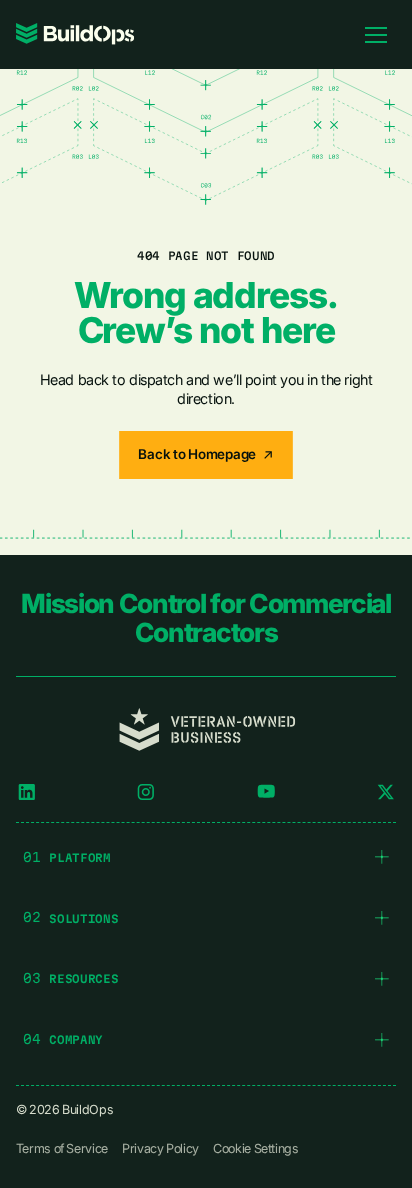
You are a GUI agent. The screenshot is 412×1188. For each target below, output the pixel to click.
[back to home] (75, 34)
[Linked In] (27, 792)
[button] (206, 857)
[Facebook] (266, 792)
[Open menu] (376, 34)
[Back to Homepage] (205, 455)
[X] (386, 792)
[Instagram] (146, 792)
